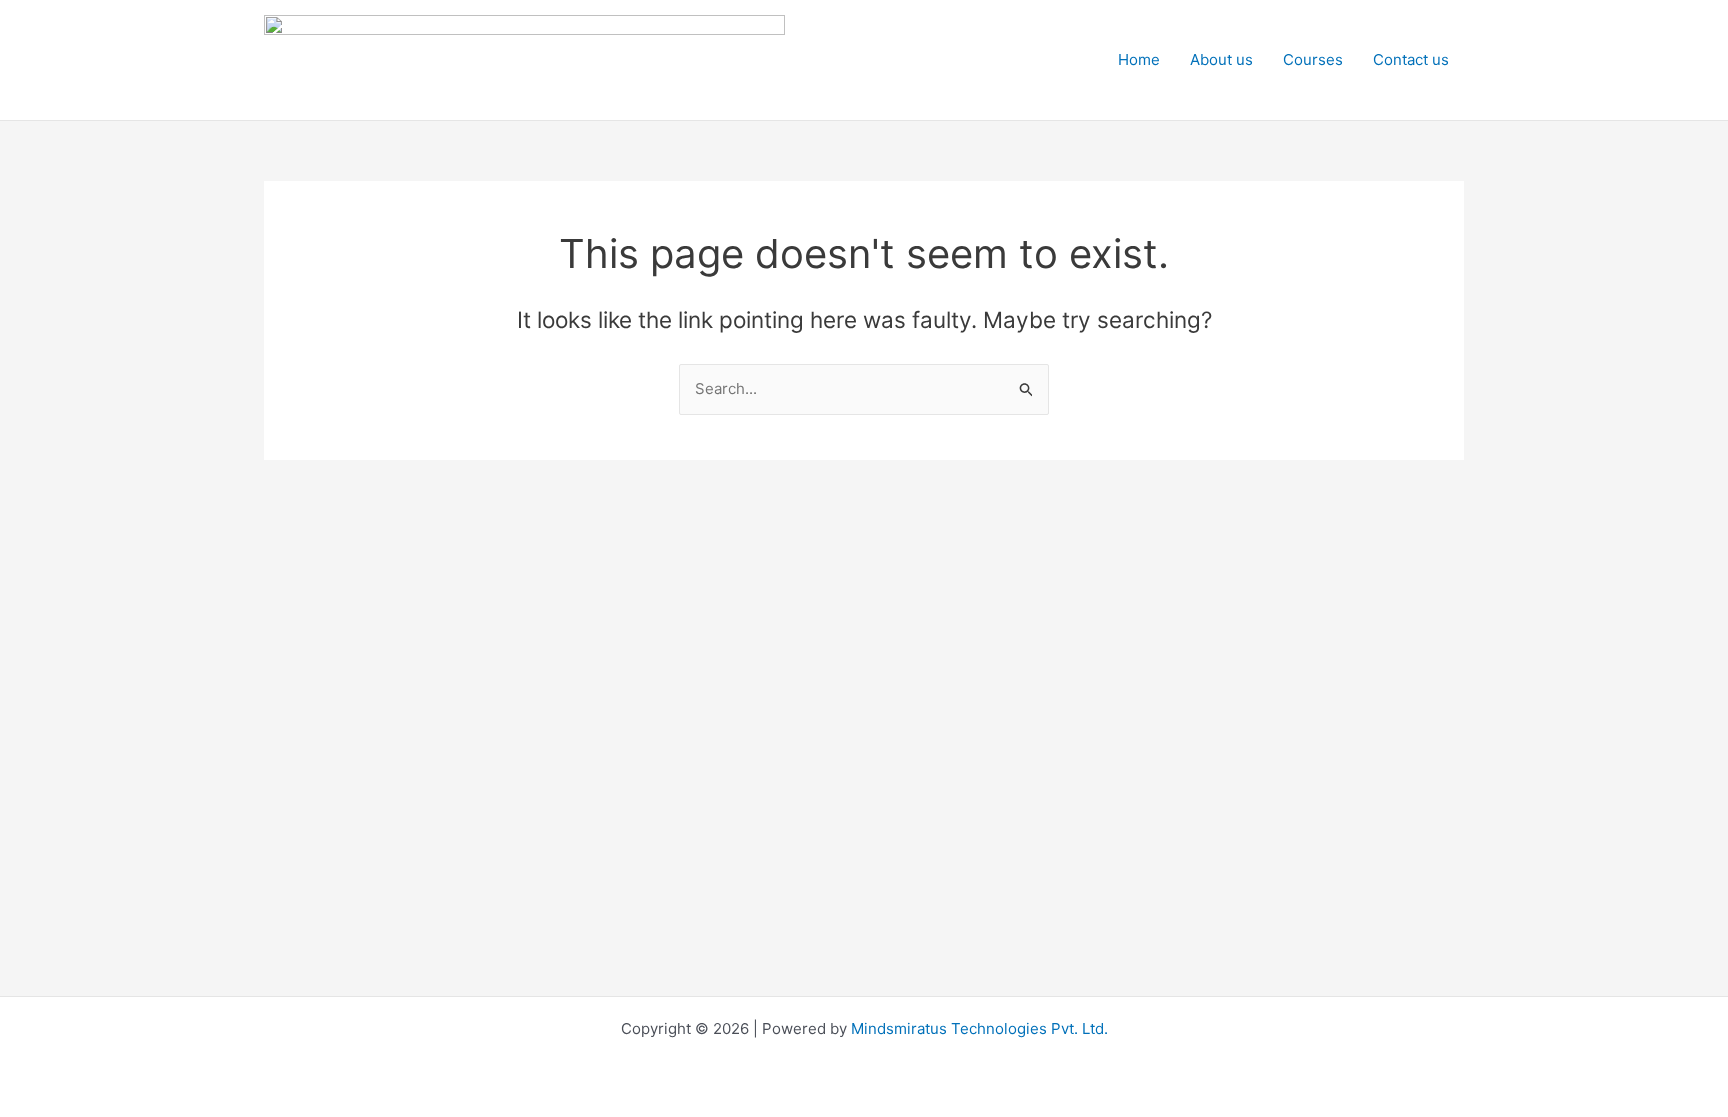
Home (1139, 59)
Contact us (1411, 59)
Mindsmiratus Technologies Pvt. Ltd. (979, 1028)
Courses (1313, 59)
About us (1221, 59)
